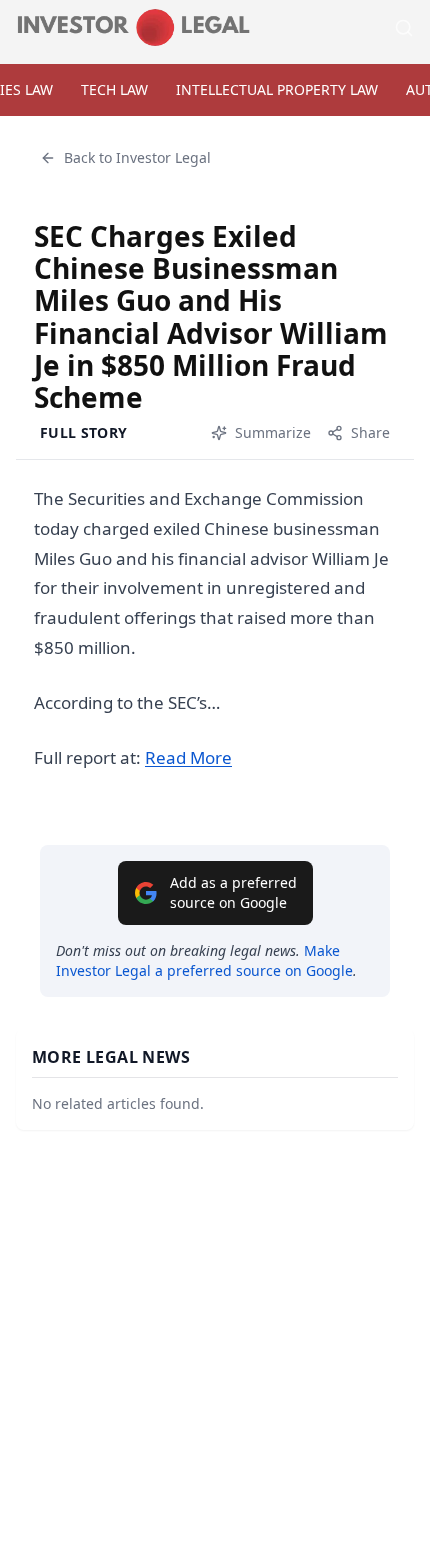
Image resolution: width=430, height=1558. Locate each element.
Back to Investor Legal (137, 157)
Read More (188, 757)
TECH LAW (114, 89)
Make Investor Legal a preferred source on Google (204, 960)
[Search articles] (404, 28)
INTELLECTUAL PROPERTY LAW (277, 89)
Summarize (273, 432)
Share (370, 432)
